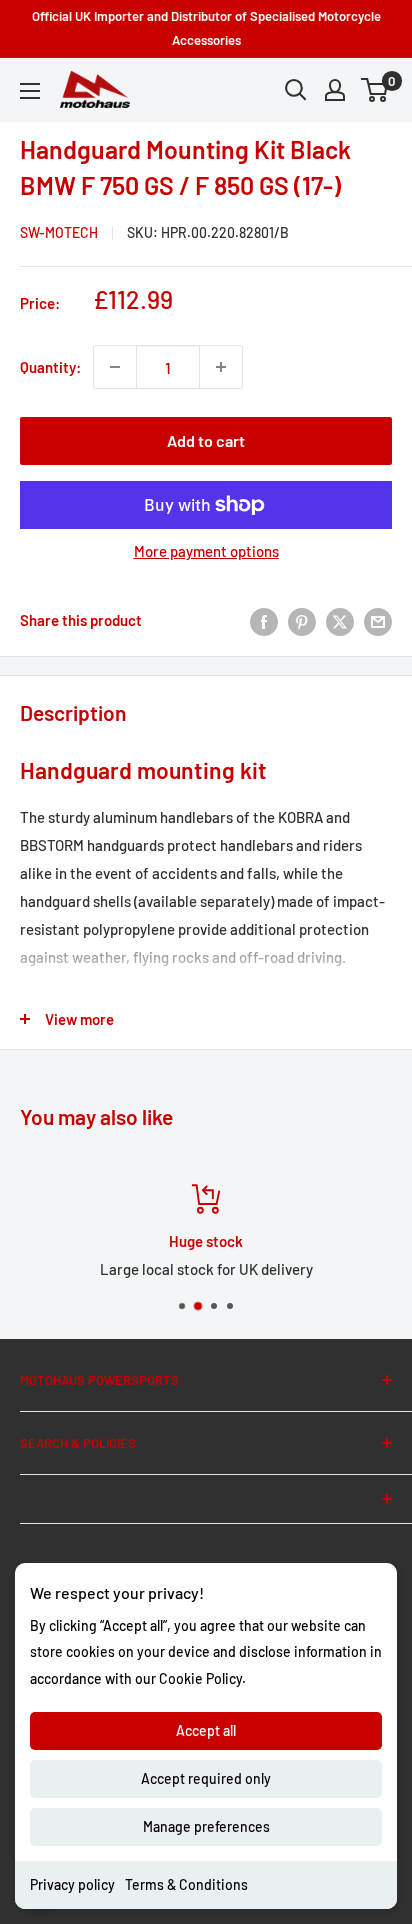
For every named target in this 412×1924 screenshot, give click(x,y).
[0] (375, 90)
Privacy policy (72, 1884)
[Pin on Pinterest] (302, 620)
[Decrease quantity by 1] (115, 367)
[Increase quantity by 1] (221, 367)
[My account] (335, 90)
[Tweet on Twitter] (340, 620)
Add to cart (206, 440)
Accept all (206, 1730)
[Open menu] (30, 91)
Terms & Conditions (186, 1884)
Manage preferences (206, 1826)
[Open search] (296, 90)
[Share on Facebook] (264, 620)
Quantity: (50, 367)
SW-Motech (59, 232)
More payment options (206, 551)
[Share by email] (378, 620)
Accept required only (206, 1778)
